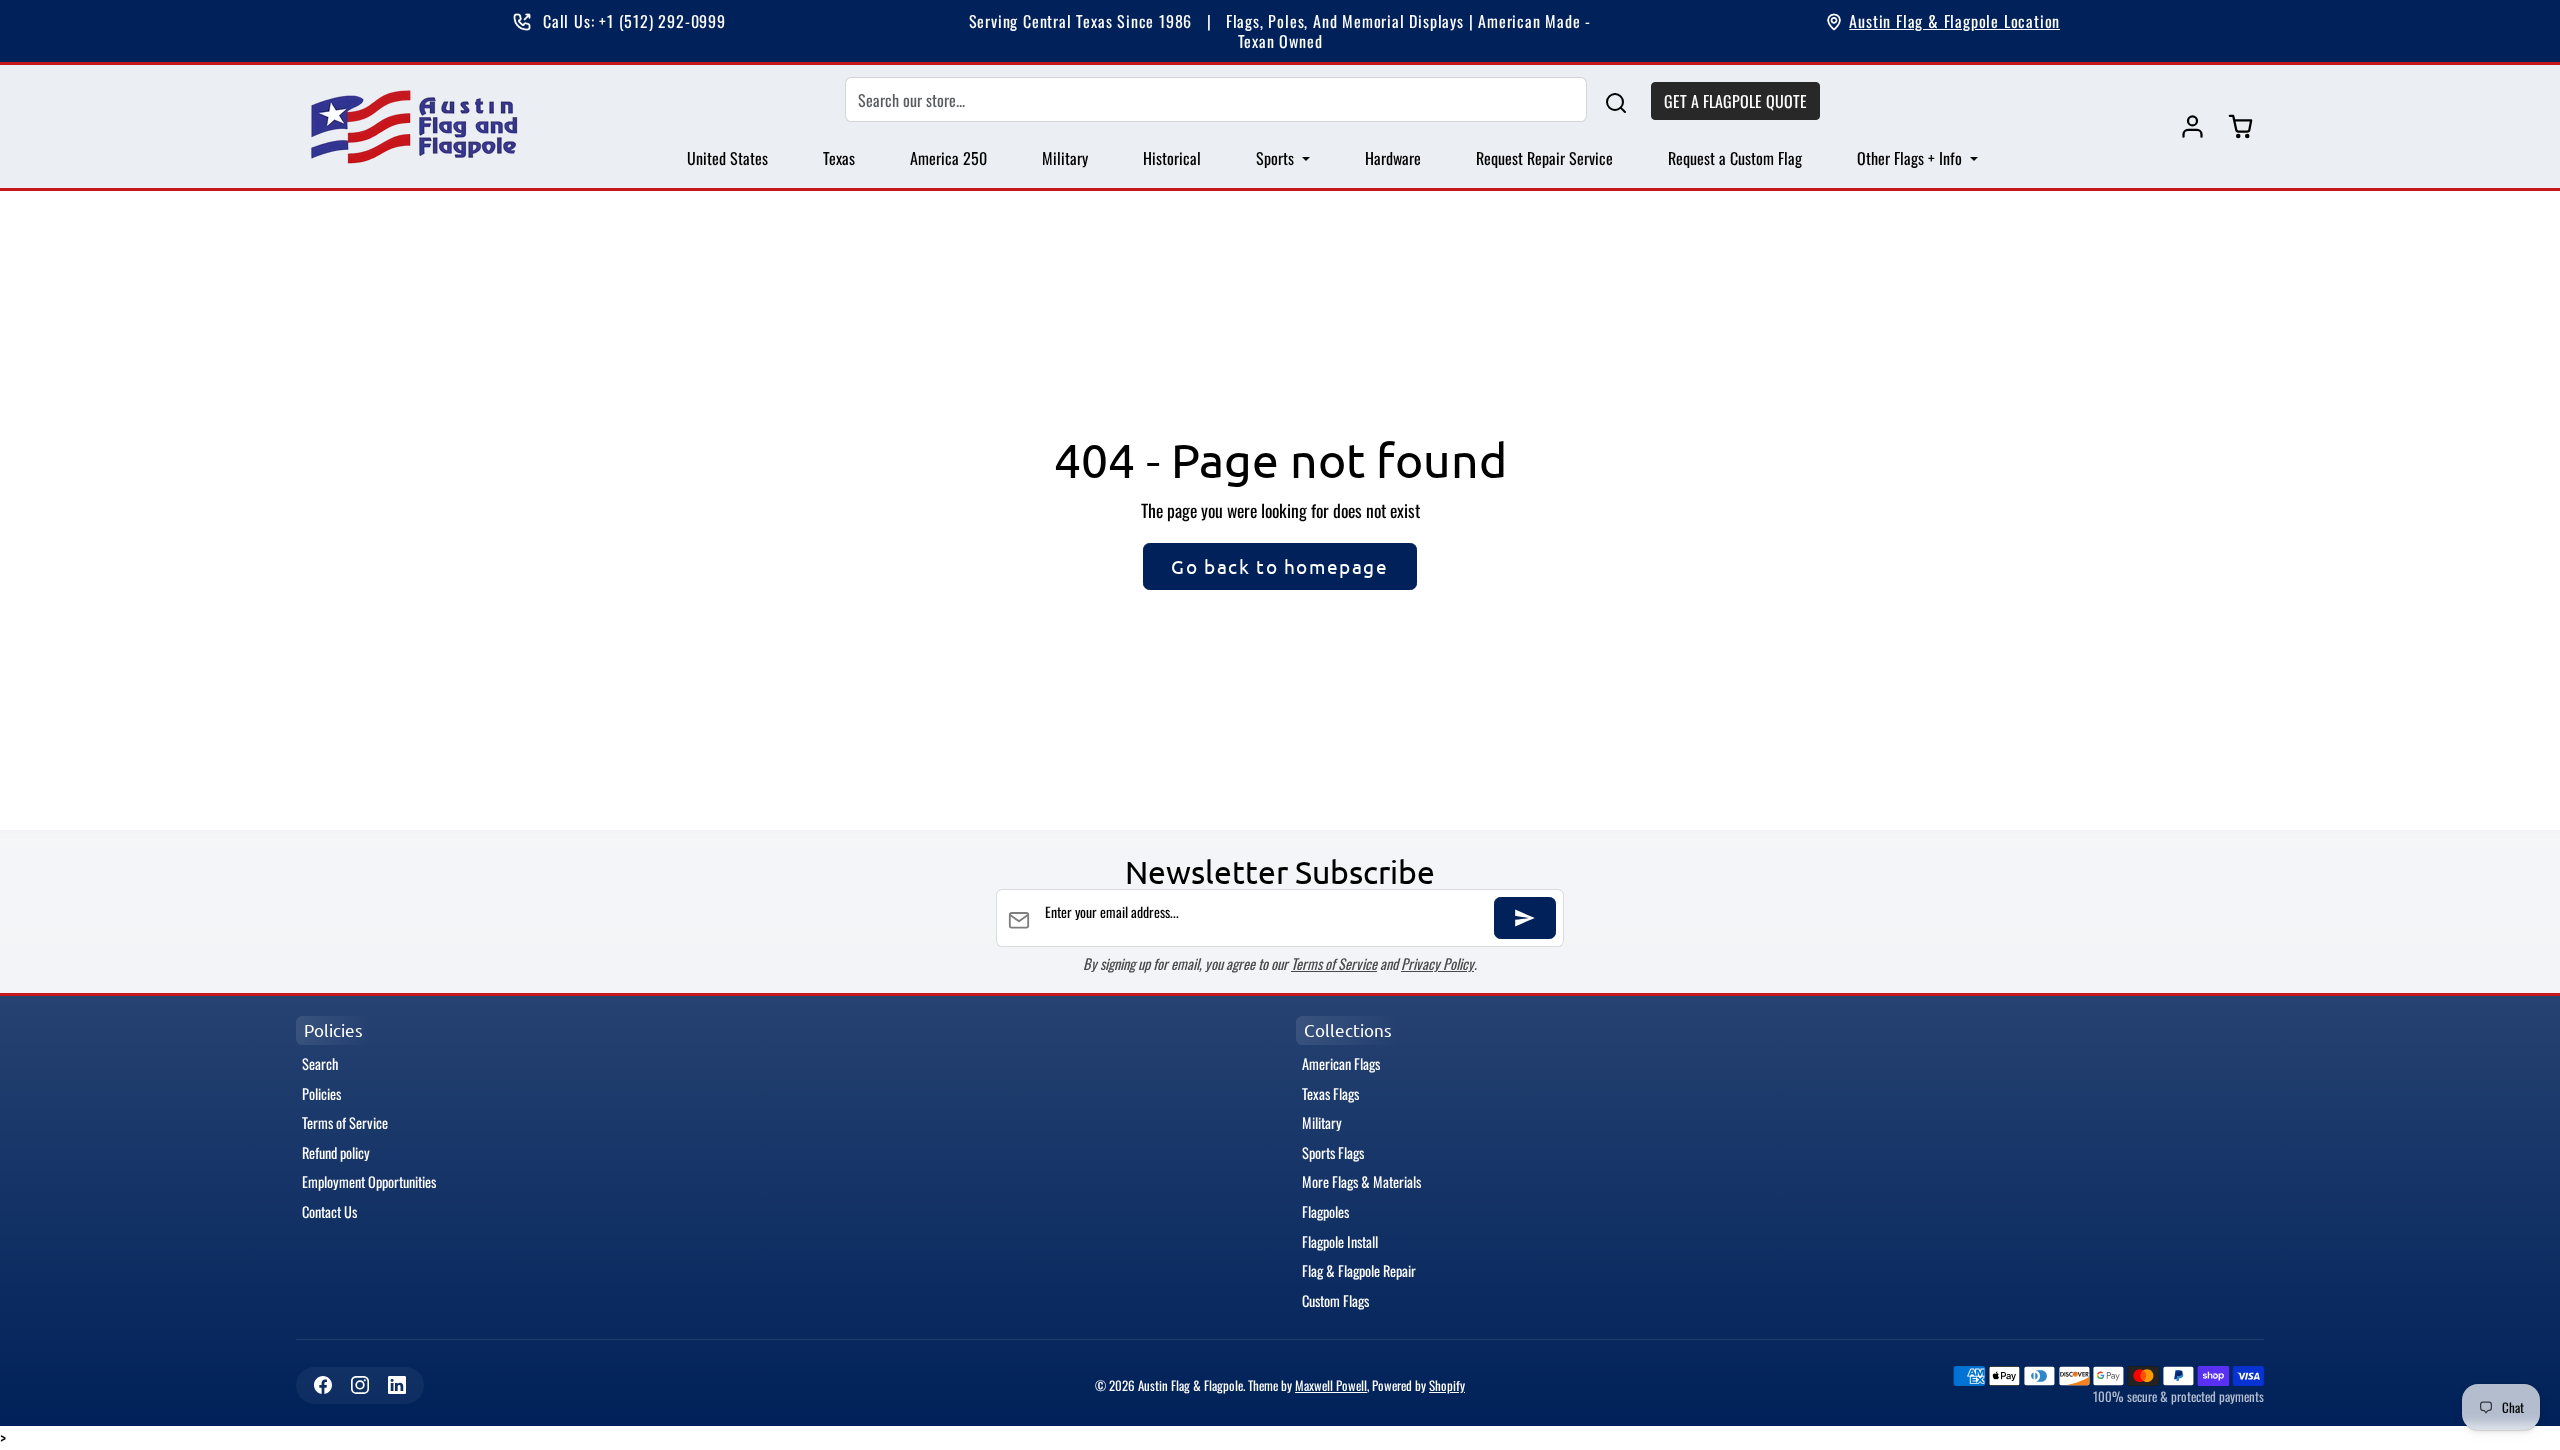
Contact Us (329, 1211)
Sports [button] (1277, 158)
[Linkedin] (396, 1385)
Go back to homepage (1279, 566)
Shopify (1447, 1385)
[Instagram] (359, 1385)
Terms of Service (1334, 963)
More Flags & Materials (1361, 1181)
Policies (321, 1093)
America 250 (948, 158)
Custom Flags (1335, 1300)
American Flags (1341, 1063)
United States (727, 158)
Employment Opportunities (369, 1181)
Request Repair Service (1544, 158)
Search (320, 1063)
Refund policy (336, 1152)
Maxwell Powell (1331, 1385)
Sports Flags (1333, 1152)
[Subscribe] (1525, 918)
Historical (1172, 158)
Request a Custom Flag (1735, 158)
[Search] (1616, 100)
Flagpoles (1325, 1211)
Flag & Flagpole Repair (1359, 1270)
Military (1065, 158)
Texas (839, 158)
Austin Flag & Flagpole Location (1954, 21)
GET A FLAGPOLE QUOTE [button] (1735, 101)
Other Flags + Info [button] (1911, 158)
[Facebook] (322, 1385)
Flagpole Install (1340, 1241)
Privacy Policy (1437, 963)
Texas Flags (1330, 1093)
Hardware (1393, 158)
